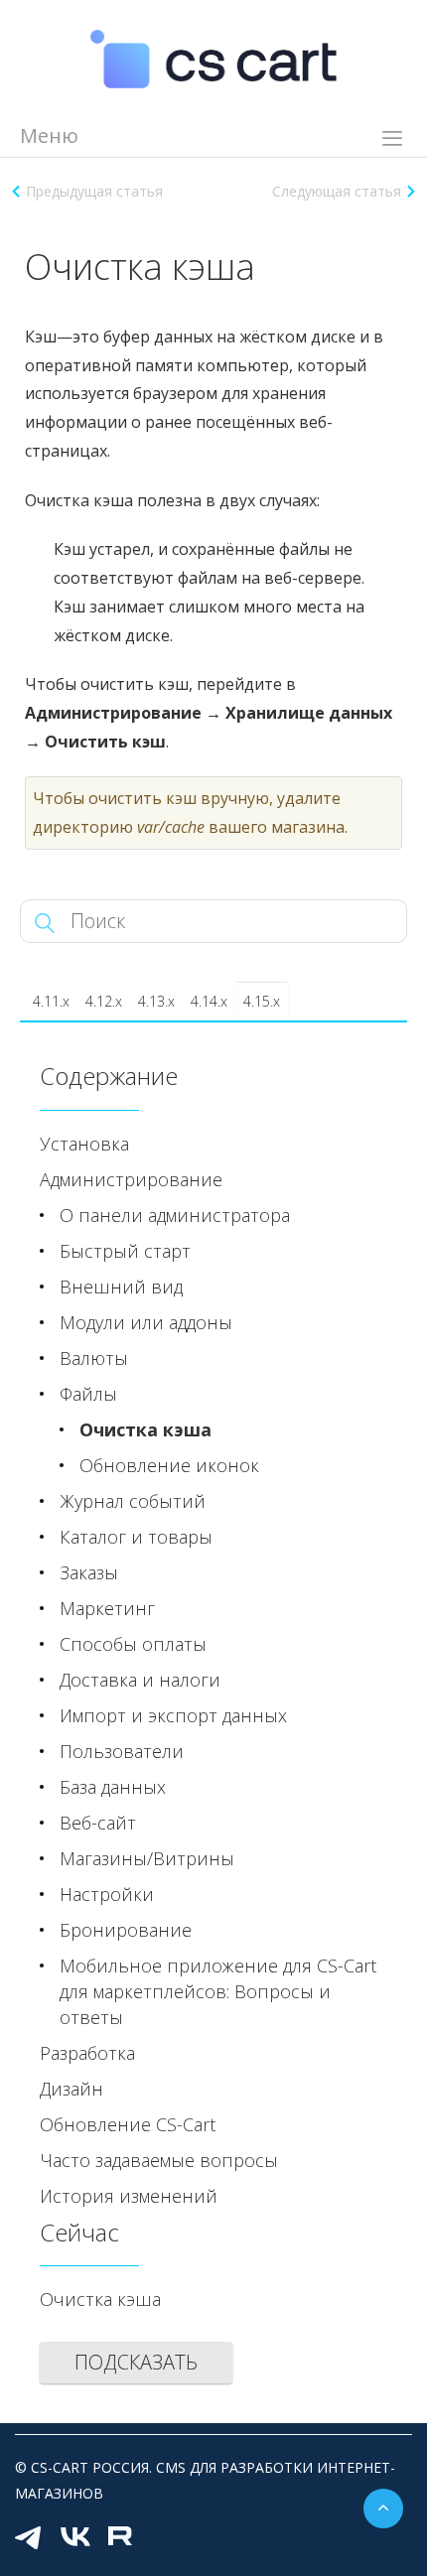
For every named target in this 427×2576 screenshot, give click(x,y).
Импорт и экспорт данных (173, 1715)
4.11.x (51, 1001)
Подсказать (136, 2362)
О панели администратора (175, 1215)
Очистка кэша (145, 1429)
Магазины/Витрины (147, 1858)
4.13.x (156, 1001)
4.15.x (262, 1001)
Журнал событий (133, 1501)
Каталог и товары (136, 1537)
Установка (84, 1144)
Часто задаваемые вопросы (159, 2160)
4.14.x (209, 1001)
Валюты (94, 1358)
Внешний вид (121, 1287)
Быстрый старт (125, 1251)
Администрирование (131, 1179)
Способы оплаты (133, 1644)
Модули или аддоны (146, 1322)
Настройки (107, 1894)
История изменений (129, 2196)
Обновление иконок (169, 1465)
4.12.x (104, 1001)
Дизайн (71, 2089)
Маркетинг (107, 1608)
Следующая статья (337, 191)
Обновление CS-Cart (128, 2124)
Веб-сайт (98, 1823)
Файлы (88, 1394)
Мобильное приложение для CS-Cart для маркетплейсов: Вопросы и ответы (218, 1991)
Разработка (87, 2053)
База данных (113, 1787)
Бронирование (126, 1930)
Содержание (109, 1076)
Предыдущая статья (94, 191)
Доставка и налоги (140, 1680)
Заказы (89, 1572)
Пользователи (122, 1751)
